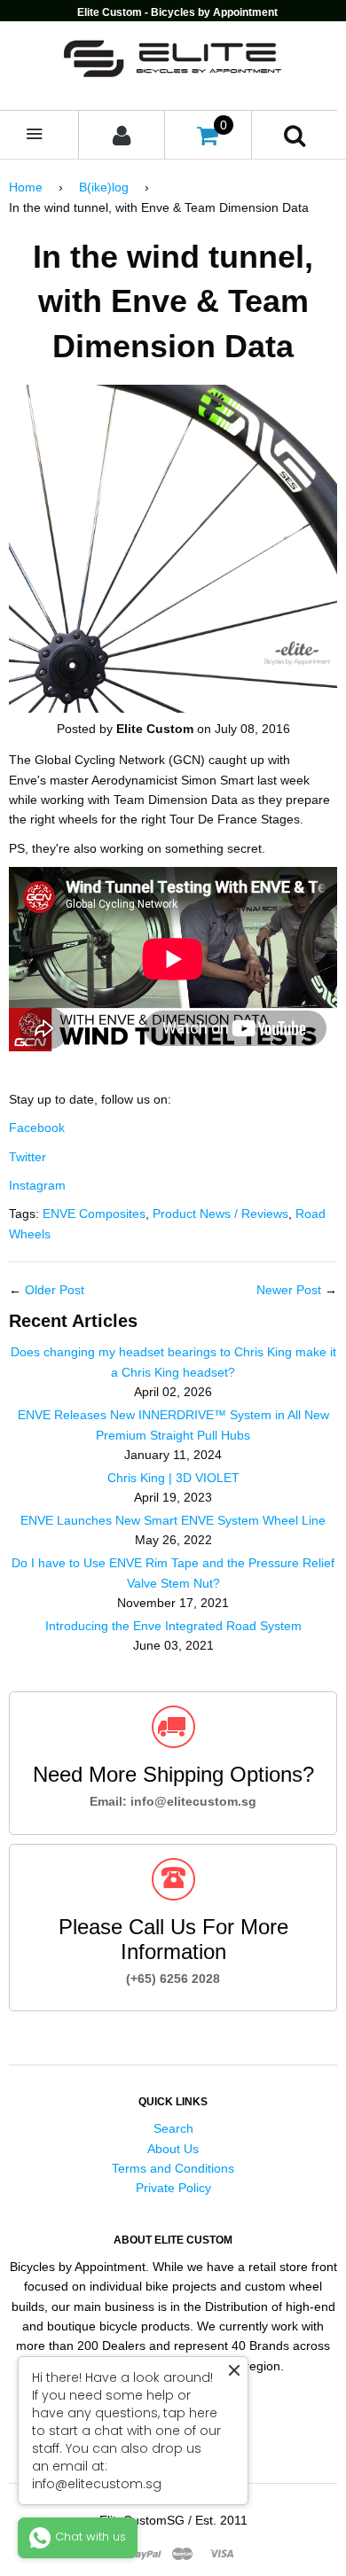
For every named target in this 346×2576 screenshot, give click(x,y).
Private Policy (173, 2188)
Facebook (37, 1128)
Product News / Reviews (220, 1214)
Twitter (28, 1157)
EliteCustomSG (142, 2520)
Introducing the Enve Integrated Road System (173, 1626)
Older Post (55, 1290)
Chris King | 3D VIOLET (173, 1478)
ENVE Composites (94, 1214)
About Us (173, 2149)
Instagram (37, 1185)
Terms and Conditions (173, 2168)
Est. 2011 (221, 2520)
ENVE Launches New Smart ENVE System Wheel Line (173, 1520)
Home (26, 187)
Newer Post (289, 1290)
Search (173, 2128)
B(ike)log (104, 187)
